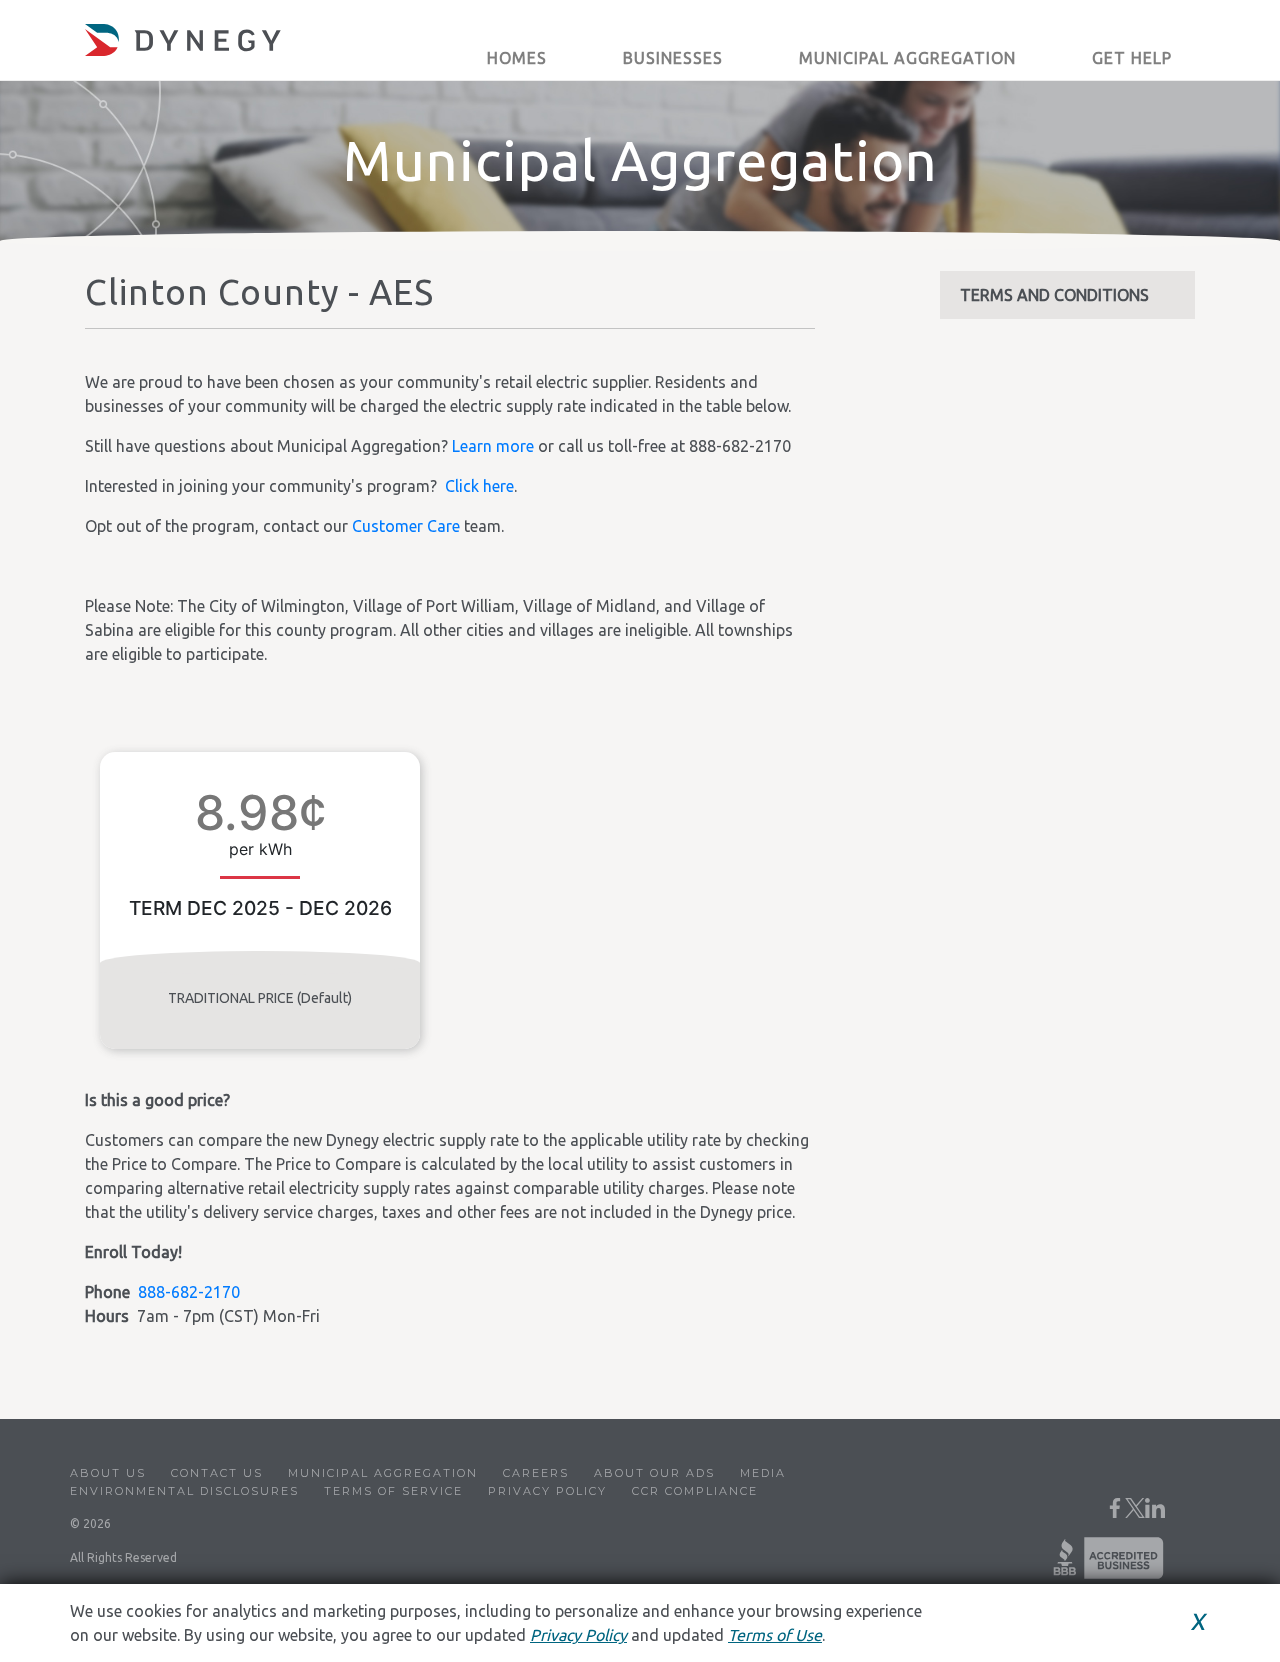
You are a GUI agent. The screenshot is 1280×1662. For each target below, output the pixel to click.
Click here (479, 486)
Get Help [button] (1132, 58)
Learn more (493, 446)
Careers (536, 1473)
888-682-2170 (189, 1292)
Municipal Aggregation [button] (907, 58)
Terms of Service (393, 1491)
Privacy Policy (547, 1491)
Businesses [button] (673, 58)
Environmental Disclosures (184, 1491)
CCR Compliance (695, 1491)
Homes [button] (517, 58)
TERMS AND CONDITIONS (1054, 295)
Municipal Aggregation (383, 1473)
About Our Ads (654, 1473)
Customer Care (406, 526)
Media (763, 1473)
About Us (108, 1473)
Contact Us (217, 1473)
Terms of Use (775, 1635)
